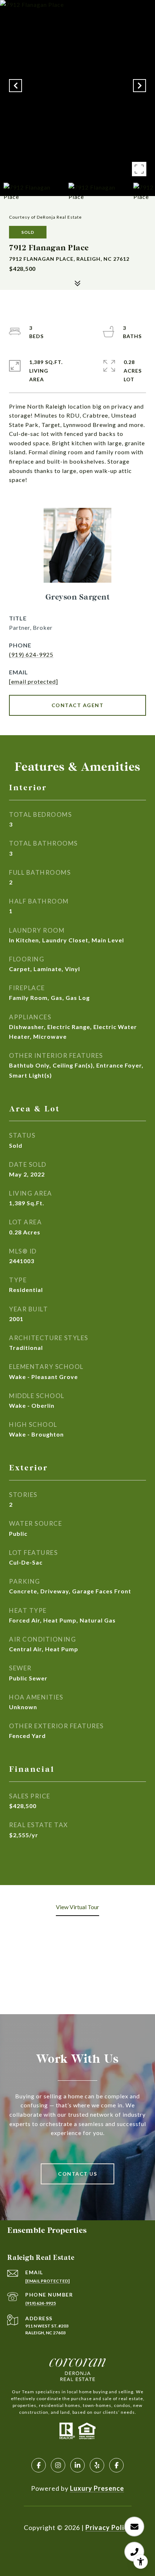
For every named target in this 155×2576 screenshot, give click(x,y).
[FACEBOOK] (39, 2465)
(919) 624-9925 (31, 654)
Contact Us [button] (77, 2174)
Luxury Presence (97, 2488)
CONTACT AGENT (78, 705)
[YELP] (97, 2465)
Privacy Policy (108, 2527)
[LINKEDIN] (77, 2465)
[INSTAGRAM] (58, 2465)
